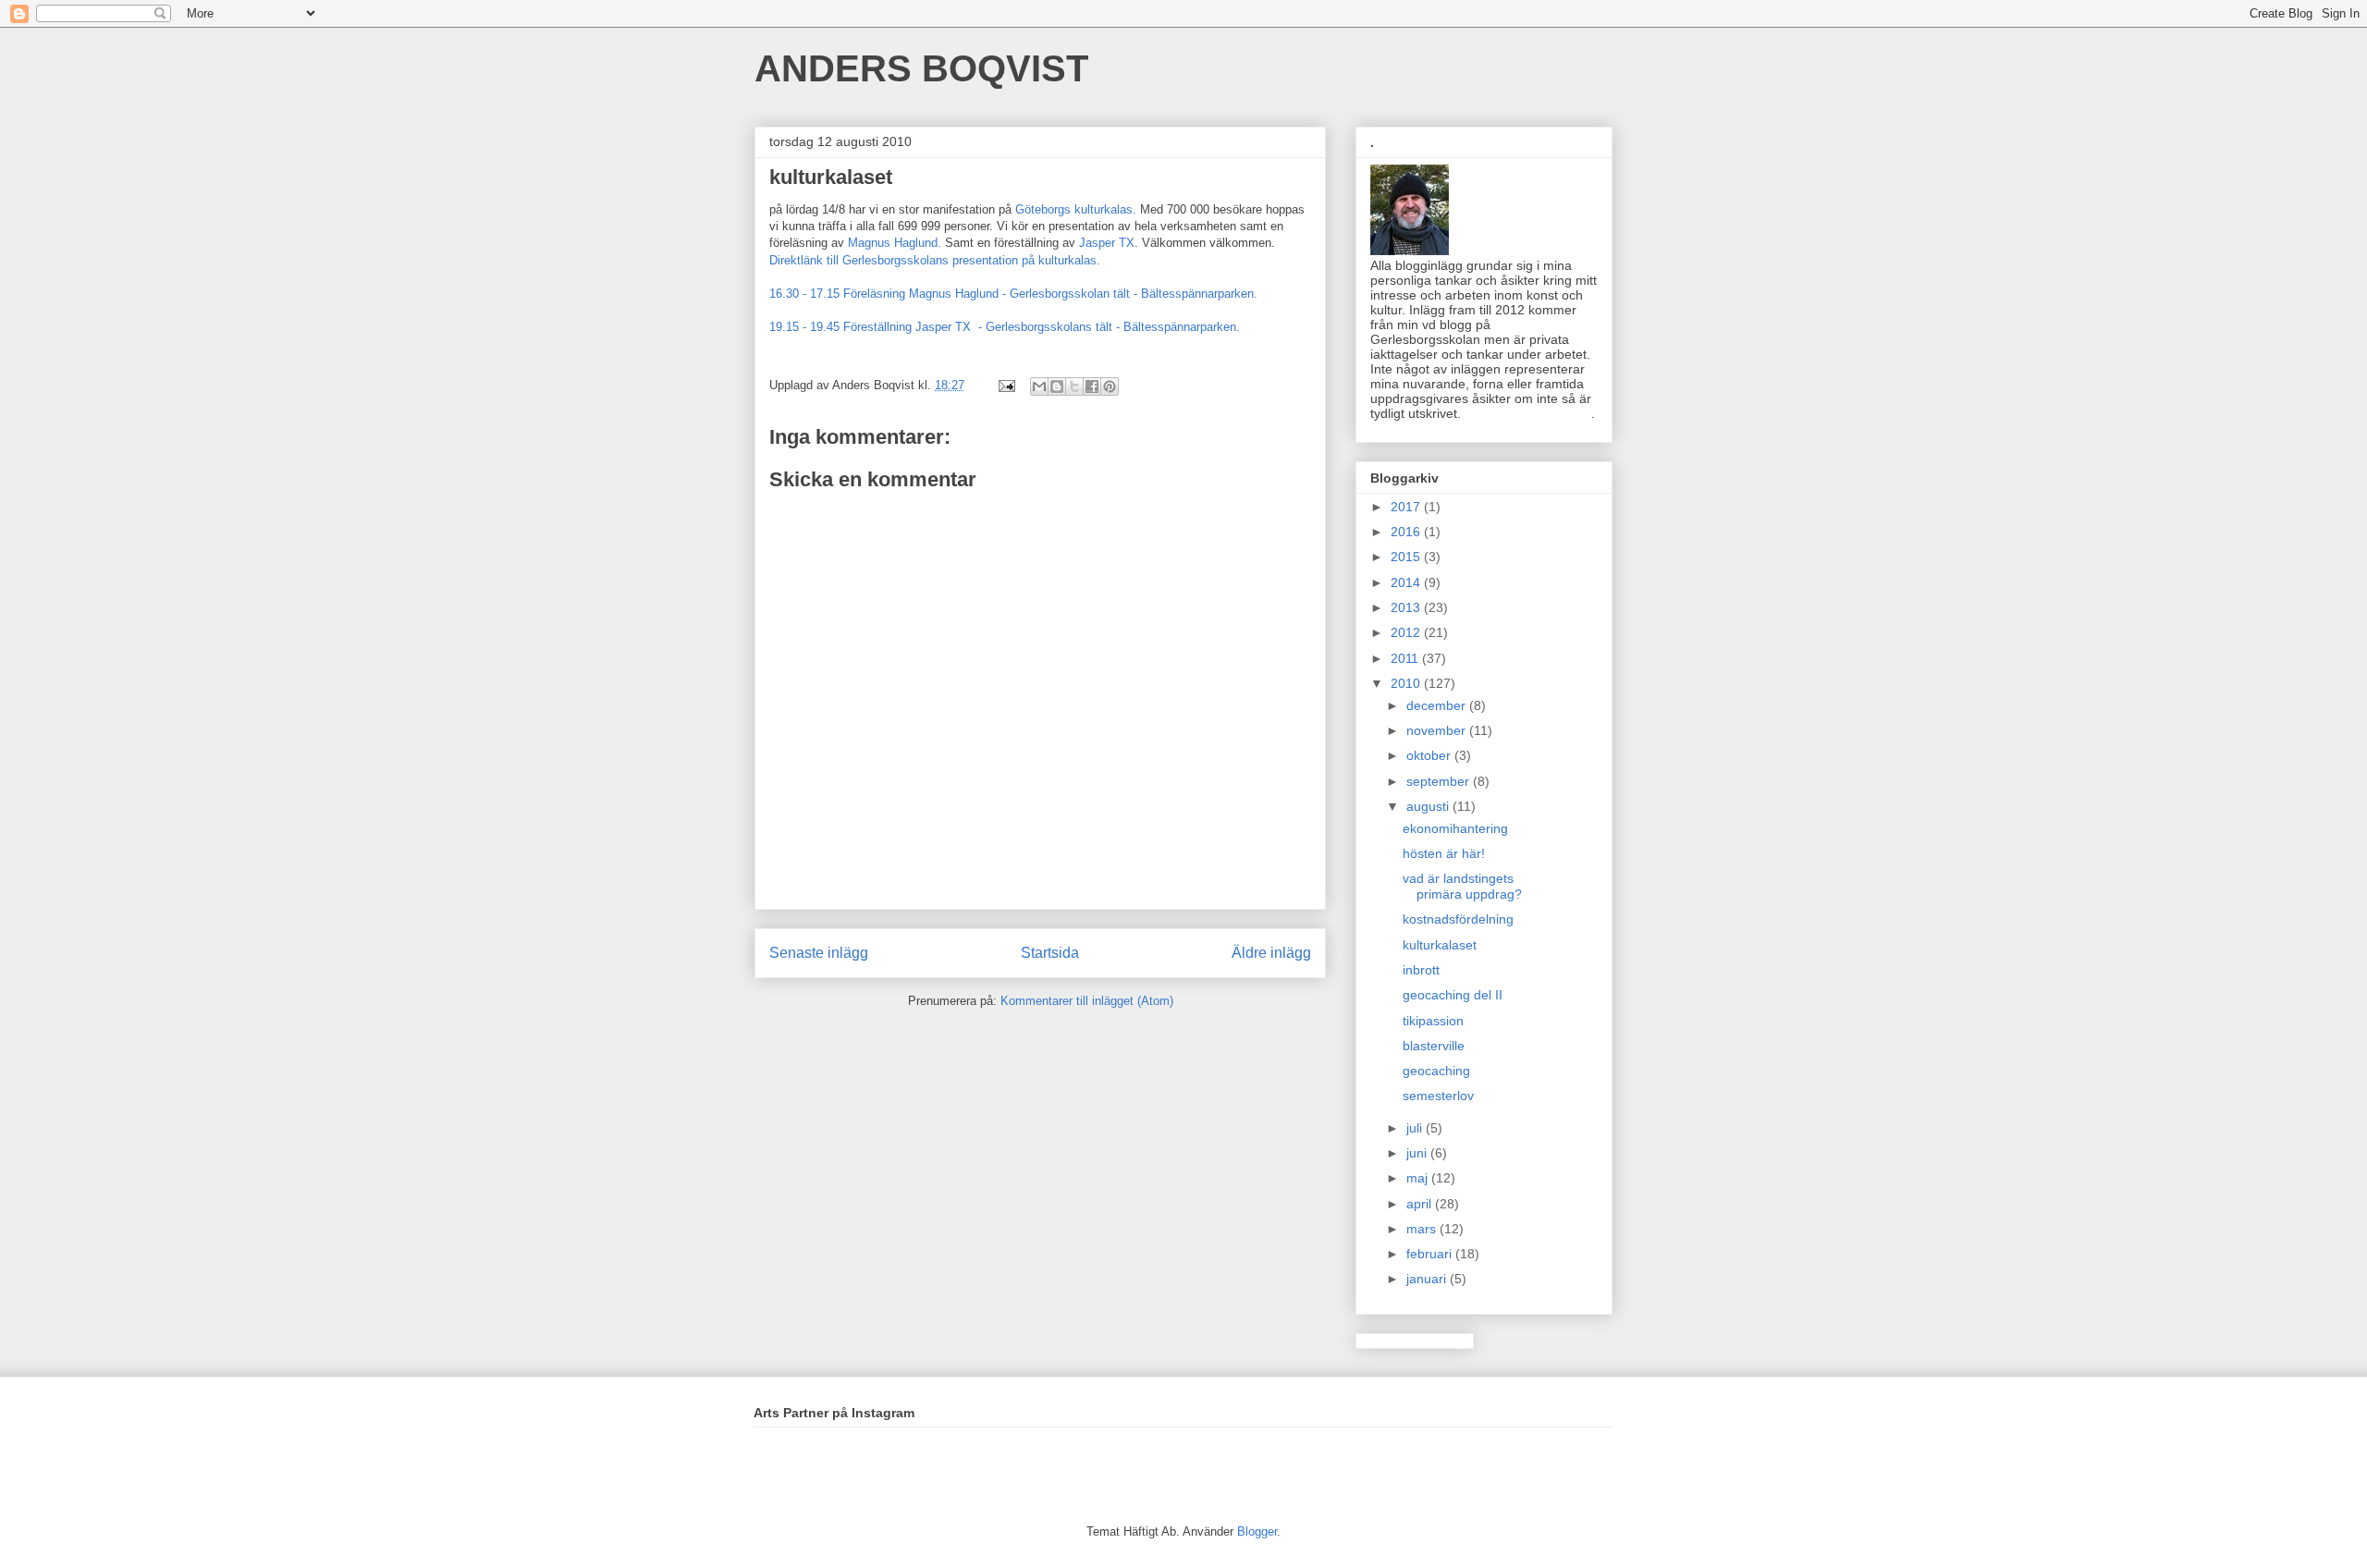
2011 (1406, 658)
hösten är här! (1444, 853)
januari (1428, 1279)
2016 (1407, 532)
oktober (1430, 755)
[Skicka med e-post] (1039, 386)
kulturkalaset (1440, 945)
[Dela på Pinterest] (1110, 386)
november (1438, 730)
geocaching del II (1453, 995)
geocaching (1436, 1071)
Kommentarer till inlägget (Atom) (1087, 1001)
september (1440, 781)
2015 (1407, 557)
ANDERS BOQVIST (921, 68)
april (1421, 1204)
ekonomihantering (1455, 828)
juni (1418, 1153)
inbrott (1421, 970)
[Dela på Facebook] (1092, 386)
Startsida (1050, 953)
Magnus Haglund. (895, 243)
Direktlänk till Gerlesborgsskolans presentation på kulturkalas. (938, 260)
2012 (1407, 632)
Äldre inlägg (1271, 953)
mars (1423, 1229)
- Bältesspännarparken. (1178, 327)
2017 (1407, 507)
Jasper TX (1107, 243)
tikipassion (1433, 1021)
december (1438, 705)
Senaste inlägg (819, 953)
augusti (1429, 806)
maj (1419, 1178)
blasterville (1434, 1046)
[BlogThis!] (1057, 386)
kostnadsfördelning (1458, 919)
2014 (1407, 582)
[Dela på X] (1074, 386)
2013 (1407, 607)
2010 (1407, 683)
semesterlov (1438, 1096)
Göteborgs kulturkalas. (1076, 209)
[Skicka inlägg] (1006, 385)
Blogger (1257, 1531)
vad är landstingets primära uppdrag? (1462, 886)
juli (1416, 1128)
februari (1431, 1254)
